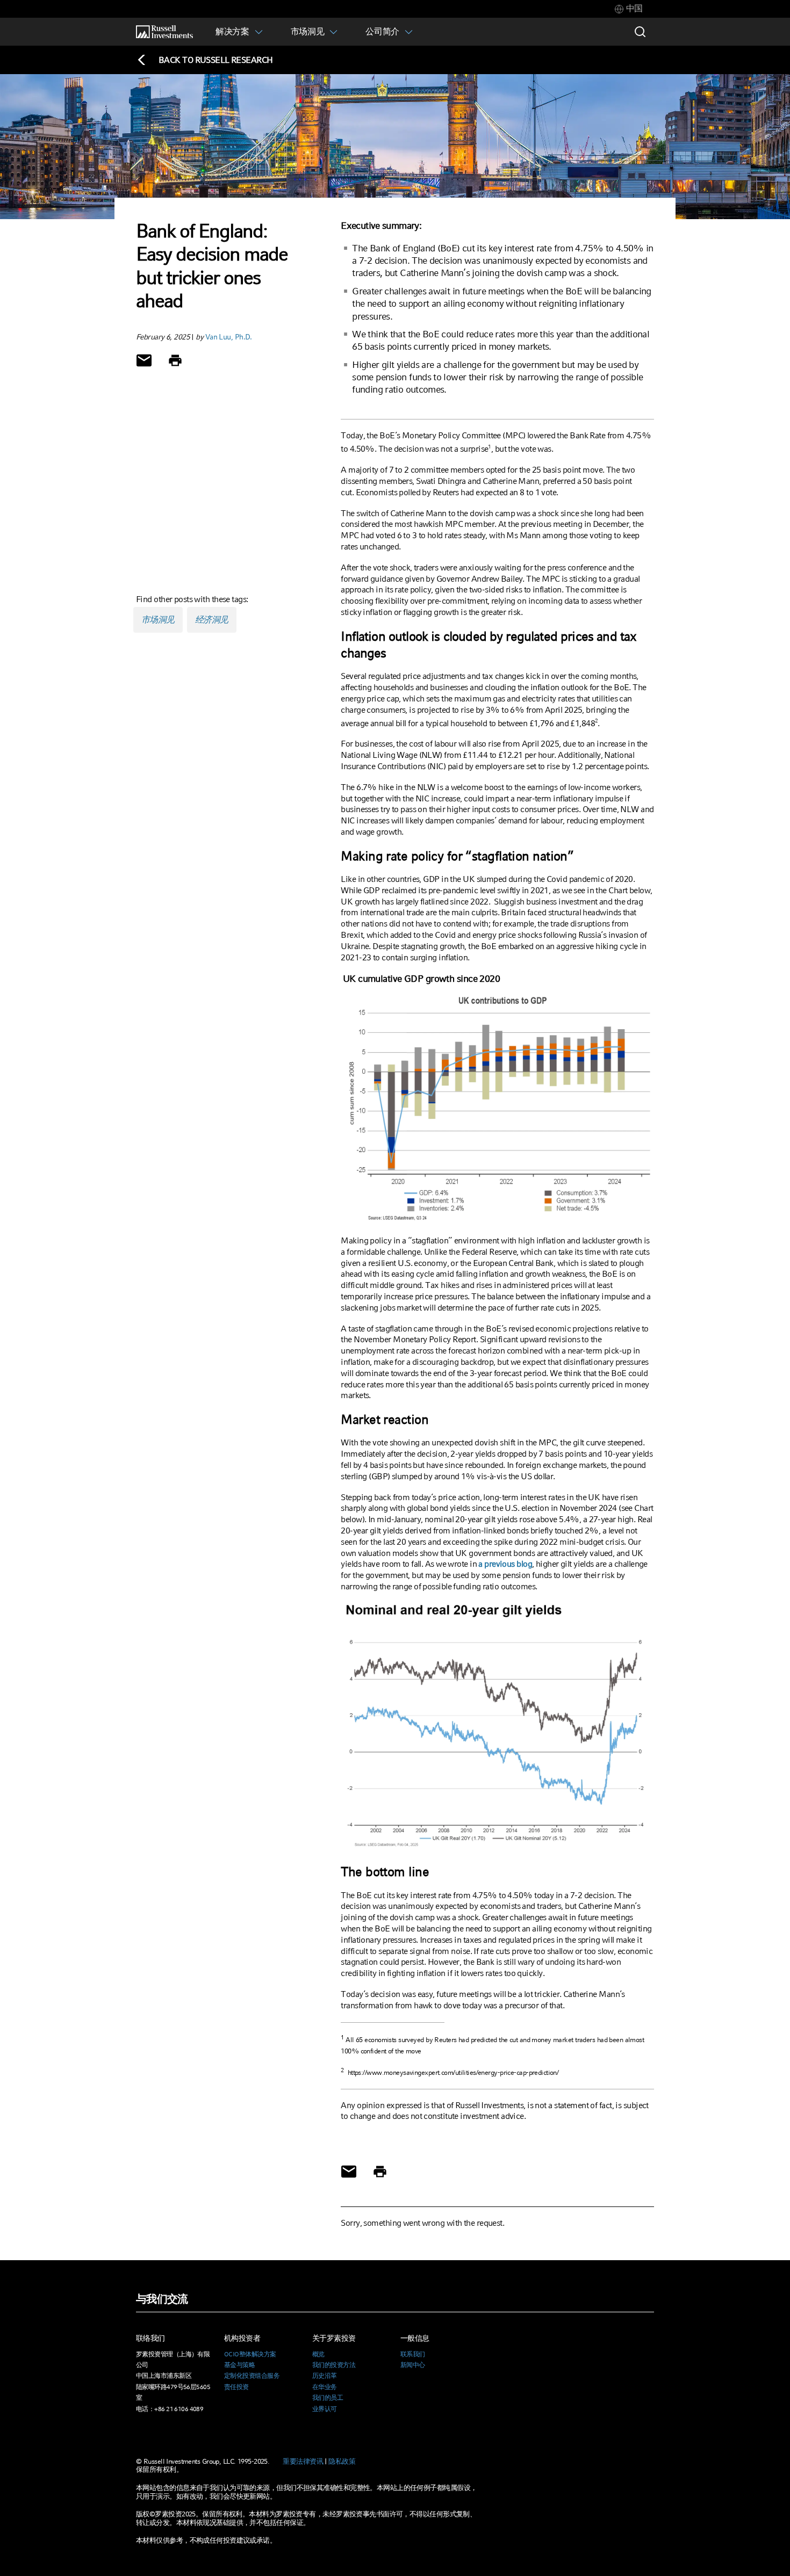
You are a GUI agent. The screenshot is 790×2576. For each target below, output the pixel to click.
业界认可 (325, 2409)
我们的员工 (328, 2398)
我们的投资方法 (334, 2365)
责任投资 (236, 2387)
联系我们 (413, 2354)
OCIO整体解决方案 (250, 2354)
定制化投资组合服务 (252, 2376)
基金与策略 (239, 2365)
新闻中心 (413, 2365)
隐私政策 (342, 2461)
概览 (318, 2354)
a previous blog (505, 1564)
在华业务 (325, 2387)
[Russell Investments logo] (164, 32)
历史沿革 (325, 2376)
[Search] (640, 32)
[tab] (629, 9)
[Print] (175, 360)
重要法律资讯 (303, 2461)
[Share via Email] (144, 360)
